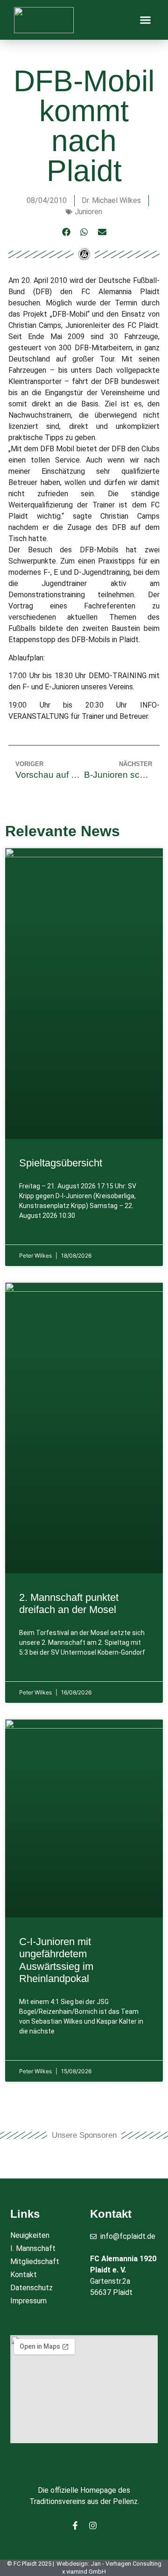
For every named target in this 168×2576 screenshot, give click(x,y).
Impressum (28, 2301)
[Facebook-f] (75, 2525)
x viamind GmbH (84, 2572)
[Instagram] (93, 2525)
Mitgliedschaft (35, 2261)
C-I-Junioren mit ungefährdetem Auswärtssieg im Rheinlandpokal (56, 1960)
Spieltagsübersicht (61, 1163)
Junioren (88, 212)
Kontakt (24, 2275)
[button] (146, 20)
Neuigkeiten (30, 2235)
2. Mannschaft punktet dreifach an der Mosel (69, 1603)
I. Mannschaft (33, 2248)
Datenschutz (31, 2288)
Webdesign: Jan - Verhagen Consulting (109, 2564)
